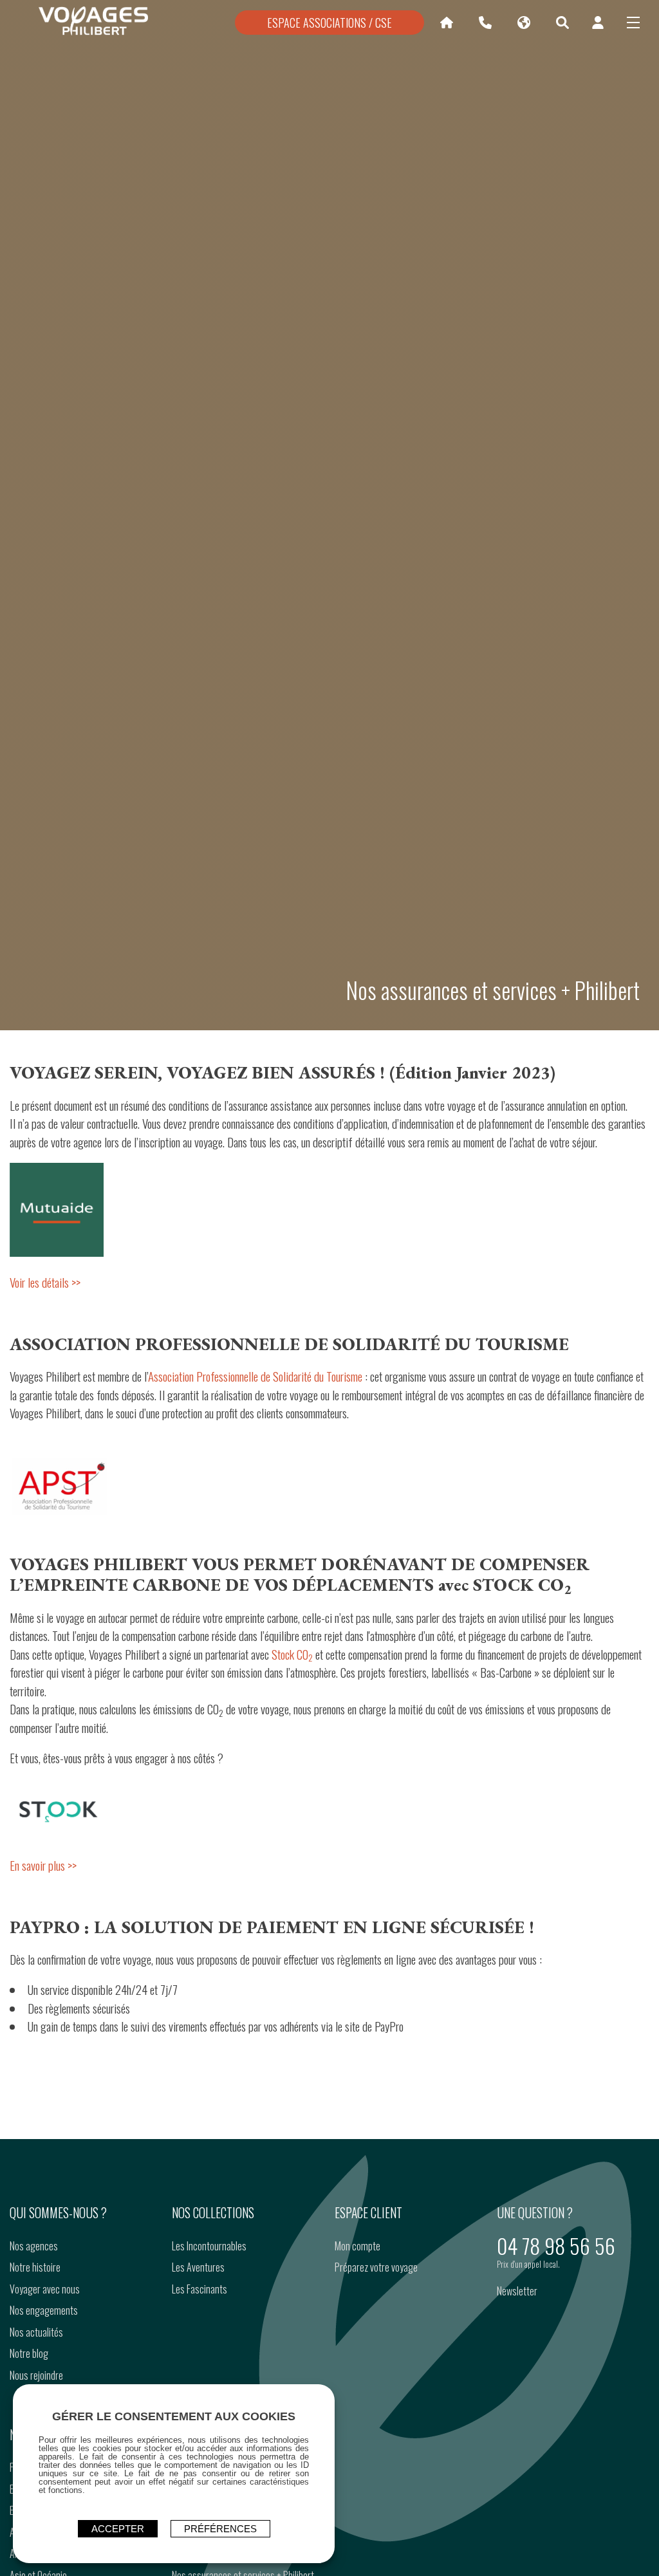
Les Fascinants (200, 2289)
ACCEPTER (118, 2529)
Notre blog (29, 2353)
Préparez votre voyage (376, 2267)
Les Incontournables (209, 2246)
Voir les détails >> (45, 1282)
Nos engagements (44, 2310)
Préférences (220, 2529)
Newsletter (517, 2291)
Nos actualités (36, 2332)
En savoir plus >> (43, 1865)
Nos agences (34, 2246)
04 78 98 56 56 (556, 2246)
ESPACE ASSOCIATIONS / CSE (329, 23)
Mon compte (357, 2246)
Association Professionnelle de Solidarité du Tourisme (255, 1376)
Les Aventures (198, 2267)
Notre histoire (35, 2267)
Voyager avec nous (45, 2289)
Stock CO (292, 1654)
